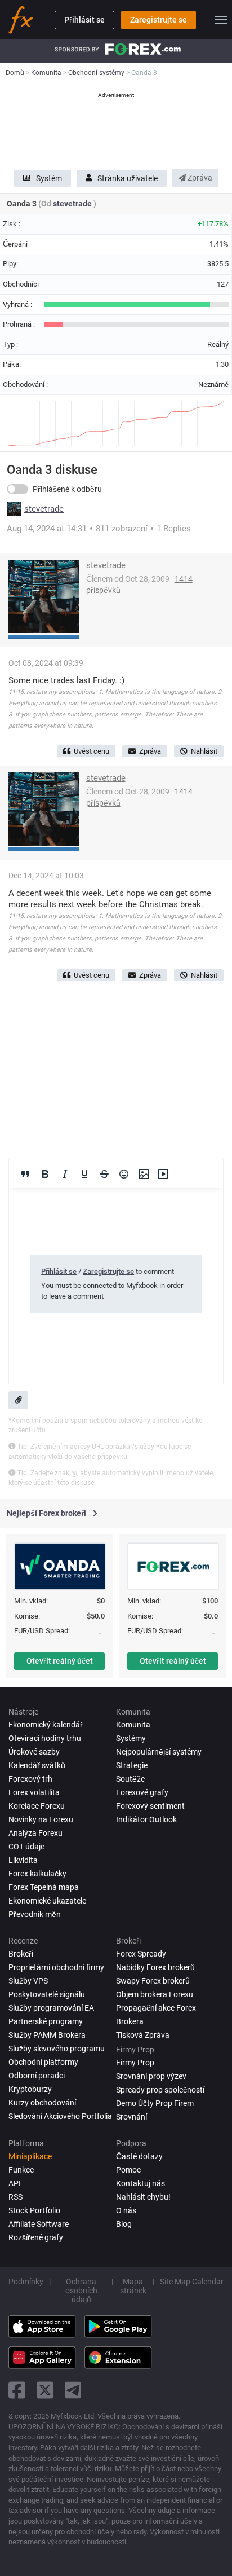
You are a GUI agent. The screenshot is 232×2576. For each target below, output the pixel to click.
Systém (49, 178)
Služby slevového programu (57, 2049)
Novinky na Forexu (41, 1819)
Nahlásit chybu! (143, 2197)
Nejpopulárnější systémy (159, 1752)
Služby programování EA (51, 2008)
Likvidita (23, 1860)
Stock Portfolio (34, 2210)
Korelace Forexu (37, 1806)
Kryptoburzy (30, 2089)
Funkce (21, 2170)
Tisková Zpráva (143, 2035)
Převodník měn (35, 1914)
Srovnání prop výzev (151, 2076)
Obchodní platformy (43, 2062)
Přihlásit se (84, 20)
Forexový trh (30, 1779)
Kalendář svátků (37, 1765)
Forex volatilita (34, 1792)
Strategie (132, 1765)
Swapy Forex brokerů (153, 1981)
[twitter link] (45, 2390)
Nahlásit (204, 751)
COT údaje (26, 1847)
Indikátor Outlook (146, 1819)
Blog (124, 2224)
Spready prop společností (160, 2090)
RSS (15, 2197)
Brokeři (21, 1954)
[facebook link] (17, 2390)
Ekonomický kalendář (46, 1725)
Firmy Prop (135, 2063)
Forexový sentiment (150, 1806)
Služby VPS (28, 1981)
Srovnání (131, 2117)
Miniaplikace (30, 2156)
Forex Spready (141, 1954)
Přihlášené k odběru (67, 489)
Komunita (133, 1725)
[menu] (221, 20)
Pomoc (128, 2170)
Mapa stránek (133, 2286)
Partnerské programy (46, 2021)
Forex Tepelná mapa (44, 1887)
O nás (126, 2210)
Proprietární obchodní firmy (56, 1967)
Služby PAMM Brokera (47, 2035)
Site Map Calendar (192, 2282)
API (15, 2183)
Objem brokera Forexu (155, 1994)
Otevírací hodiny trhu (45, 1738)
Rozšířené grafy (36, 2237)
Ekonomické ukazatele (47, 1901)
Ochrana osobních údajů (81, 2291)
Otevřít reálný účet (60, 1661)
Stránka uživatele (128, 178)
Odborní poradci (37, 2076)
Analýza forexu (35, 1833)
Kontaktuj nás (140, 2183)
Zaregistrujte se (159, 20)
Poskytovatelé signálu (47, 1994)
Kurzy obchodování (42, 2103)
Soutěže (130, 1779)
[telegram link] (73, 2390)
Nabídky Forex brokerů (155, 1967)
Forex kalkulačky (37, 1874)
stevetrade (73, 204)
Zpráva (199, 178)
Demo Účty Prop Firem (155, 2103)
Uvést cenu (92, 751)
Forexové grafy (142, 1792)
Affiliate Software (39, 2224)
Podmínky (26, 2282)
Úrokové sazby (34, 1752)
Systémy (131, 1738)
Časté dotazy (139, 2156)
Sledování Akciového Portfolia (60, 2116)
